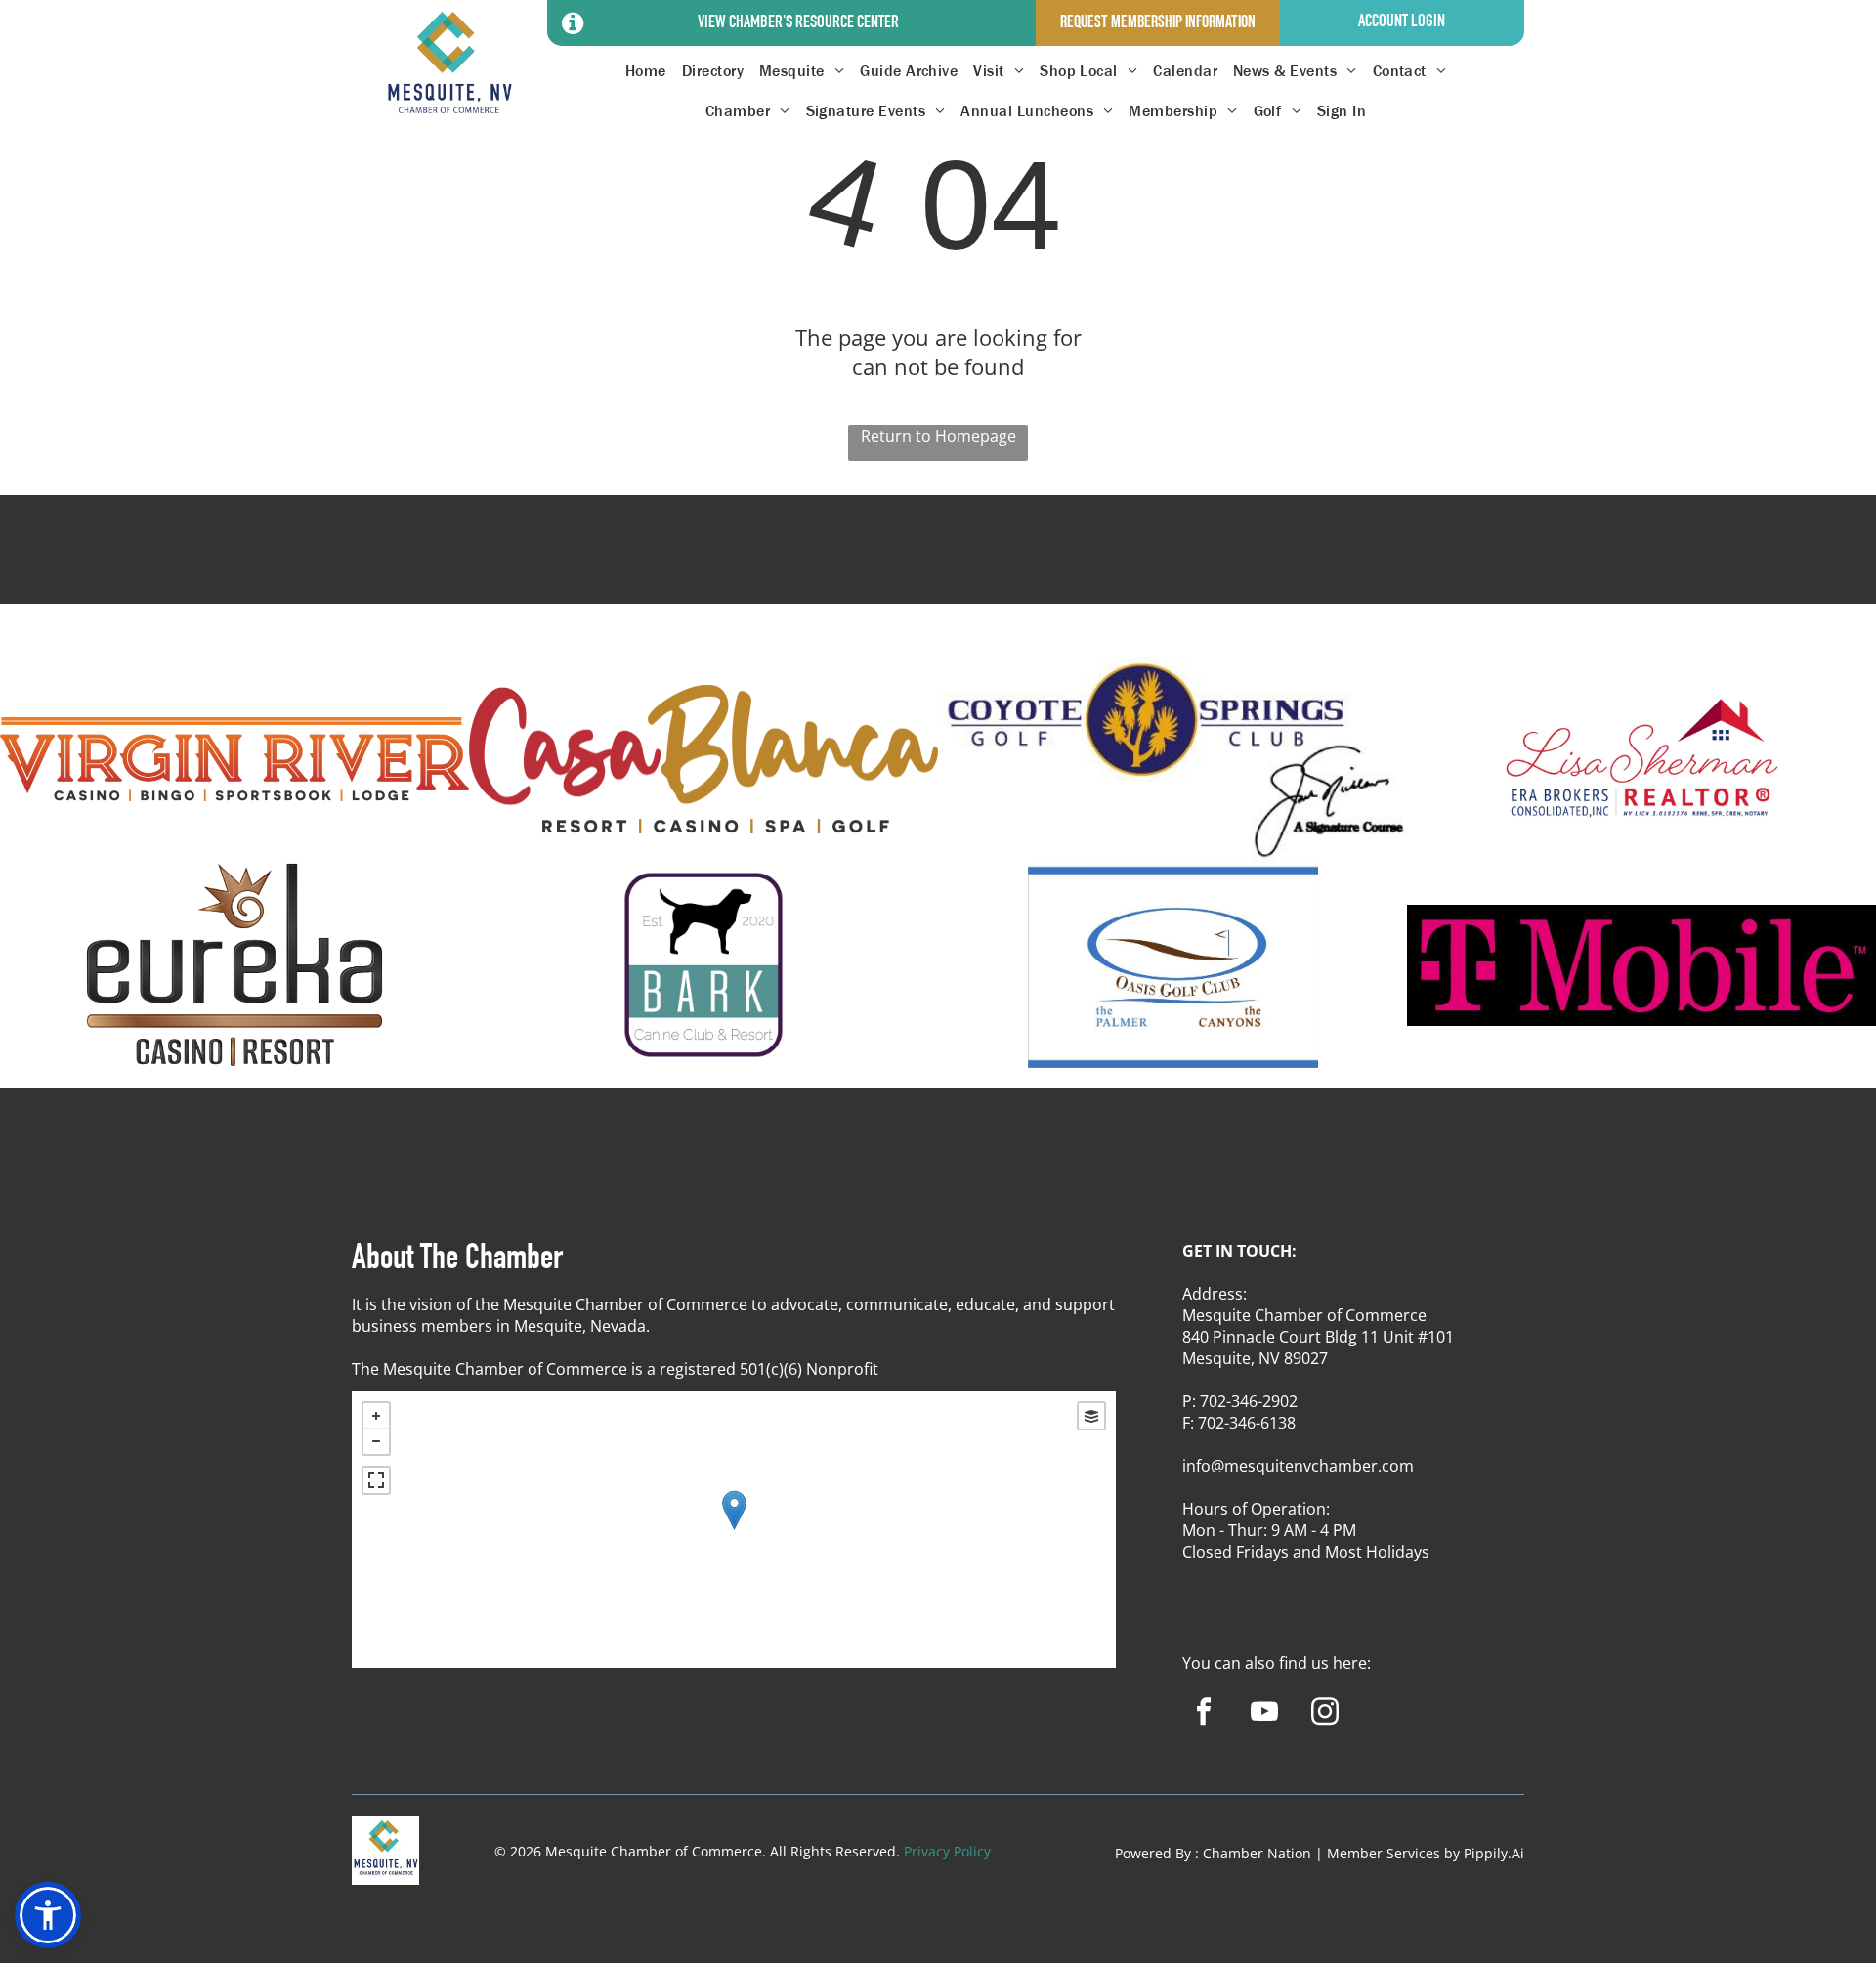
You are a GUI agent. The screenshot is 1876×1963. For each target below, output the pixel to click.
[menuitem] (646, 71)
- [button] (376, 1441)
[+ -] (734, 1530)
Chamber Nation (1257, 1853)
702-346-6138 (1247, 1423)
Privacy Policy (947, 1851)
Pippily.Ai (1494, 1853)
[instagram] (1324, 1714)
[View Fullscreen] (376, 1480)
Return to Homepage (938, 436)
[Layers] (1091, 1416)
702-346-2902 (1249, 1401)
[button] (48, 1915)
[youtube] (1264, 1714)
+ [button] (376, 1416)
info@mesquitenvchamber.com (1298, 1466)
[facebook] (1203, 1714)
